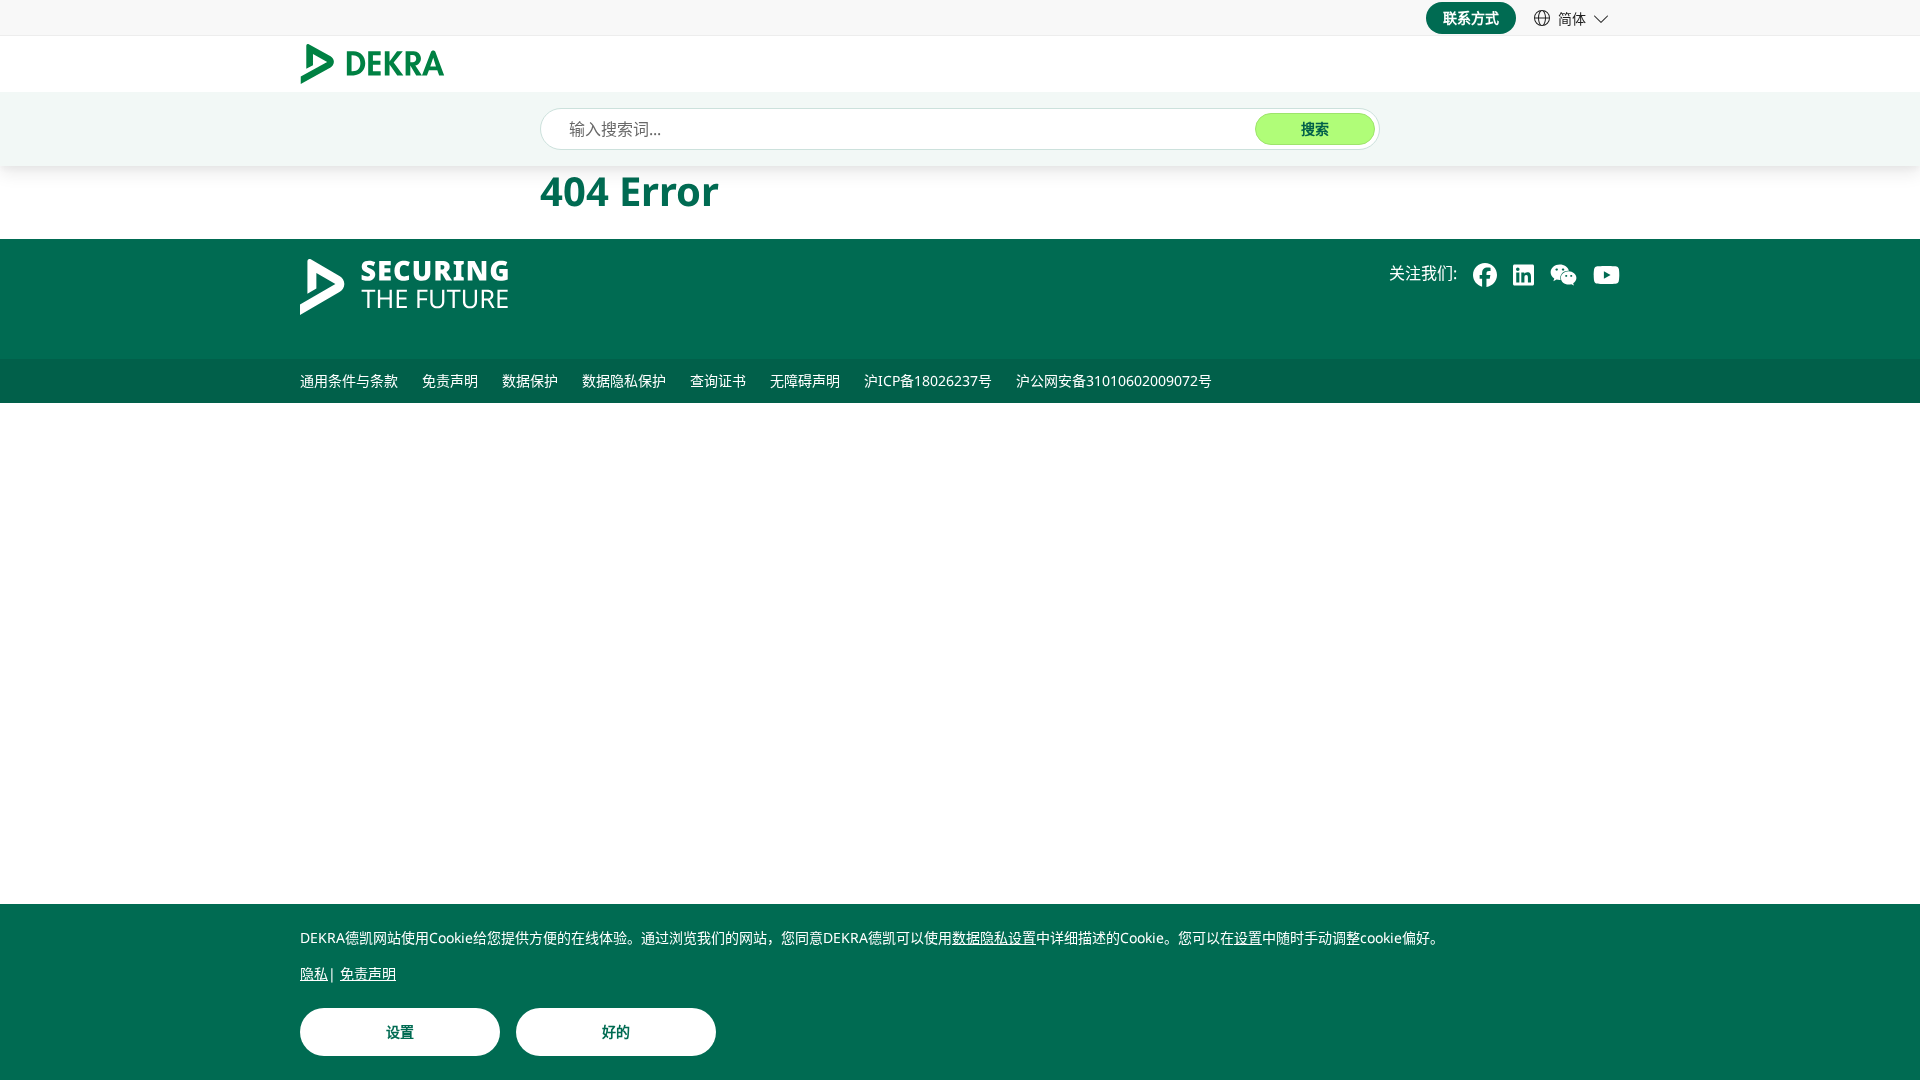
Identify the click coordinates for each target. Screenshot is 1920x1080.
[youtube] (1606, 273)
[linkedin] (1523, 273)
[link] (1571, 18)
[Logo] (380, 64)
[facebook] (1485, 273)
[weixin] (1563, 273)
